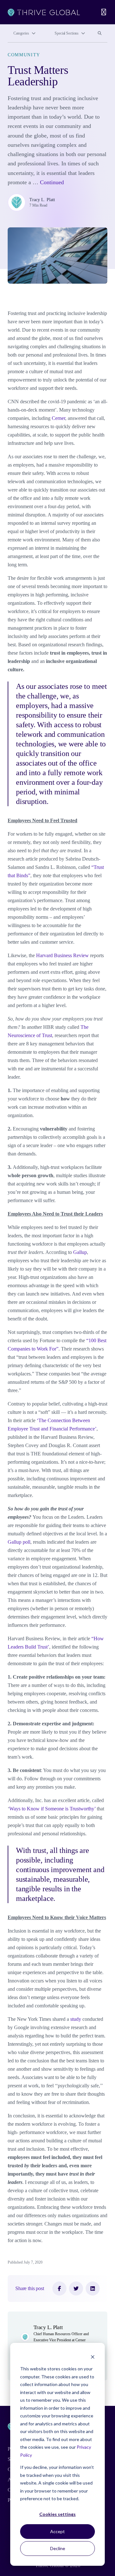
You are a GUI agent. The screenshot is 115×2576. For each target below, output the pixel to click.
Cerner (58, 418)
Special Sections (67, 33)
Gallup (80, 1252)
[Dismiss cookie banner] (93, 2357)
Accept (57, 2531)
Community (24, 55)
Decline (58, 2548)
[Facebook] (59, 2288)
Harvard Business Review (62, 955)
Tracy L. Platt (42, 200)
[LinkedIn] (93, 2288)
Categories (21, 33)
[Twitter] (76, 2288)
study (76, 2019)
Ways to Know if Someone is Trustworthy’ (52, 1809)
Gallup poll (19, 1542)
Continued (52, 182)
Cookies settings (57, 2514)
